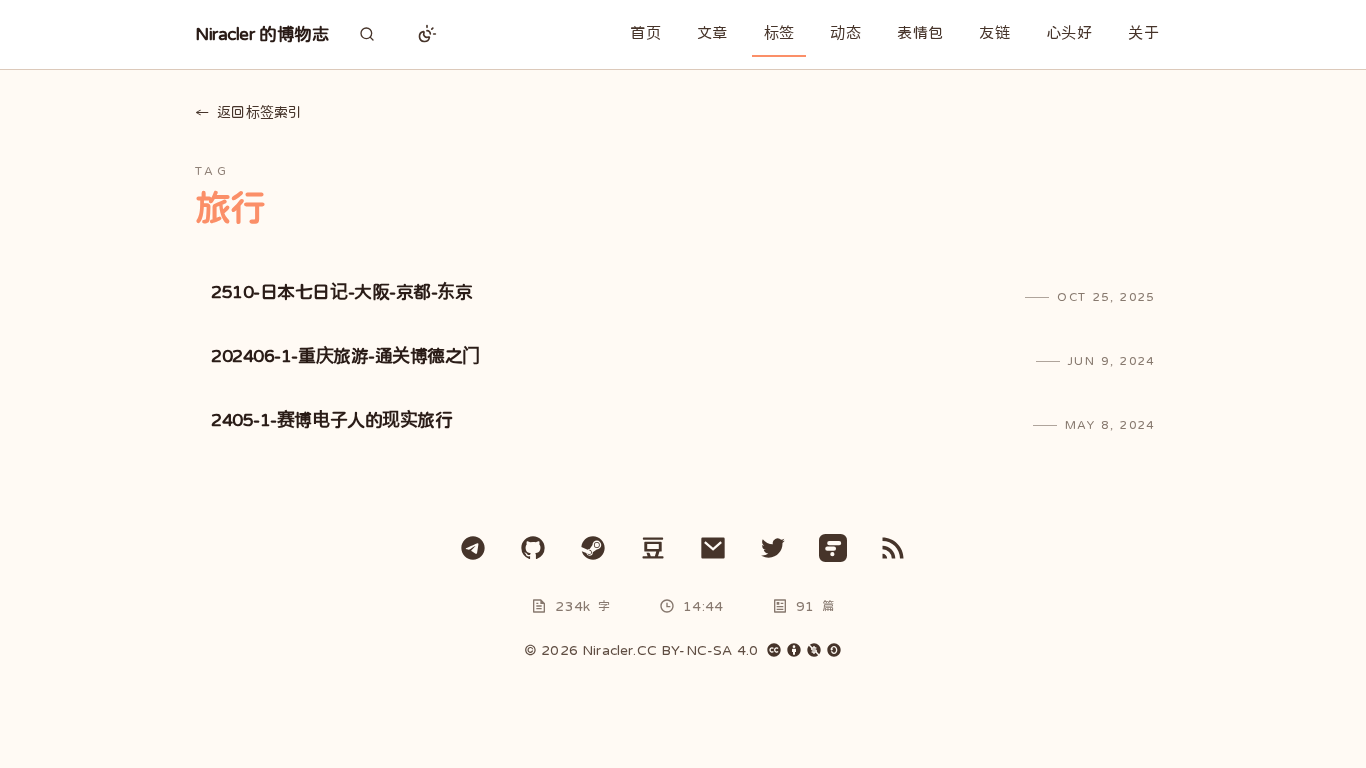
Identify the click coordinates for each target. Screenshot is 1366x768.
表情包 (920, 32)
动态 (845, 32)
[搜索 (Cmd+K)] (367, 34)
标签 (779, 32)
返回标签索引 (248, 112)
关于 (1143, 32)
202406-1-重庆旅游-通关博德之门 (345, 356)
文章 (712, 32)
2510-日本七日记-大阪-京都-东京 (341, 292)
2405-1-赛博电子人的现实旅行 (331, 420)
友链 (994, 32)
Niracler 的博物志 (262, 34)
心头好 (1069, 32)
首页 (645, 32)
